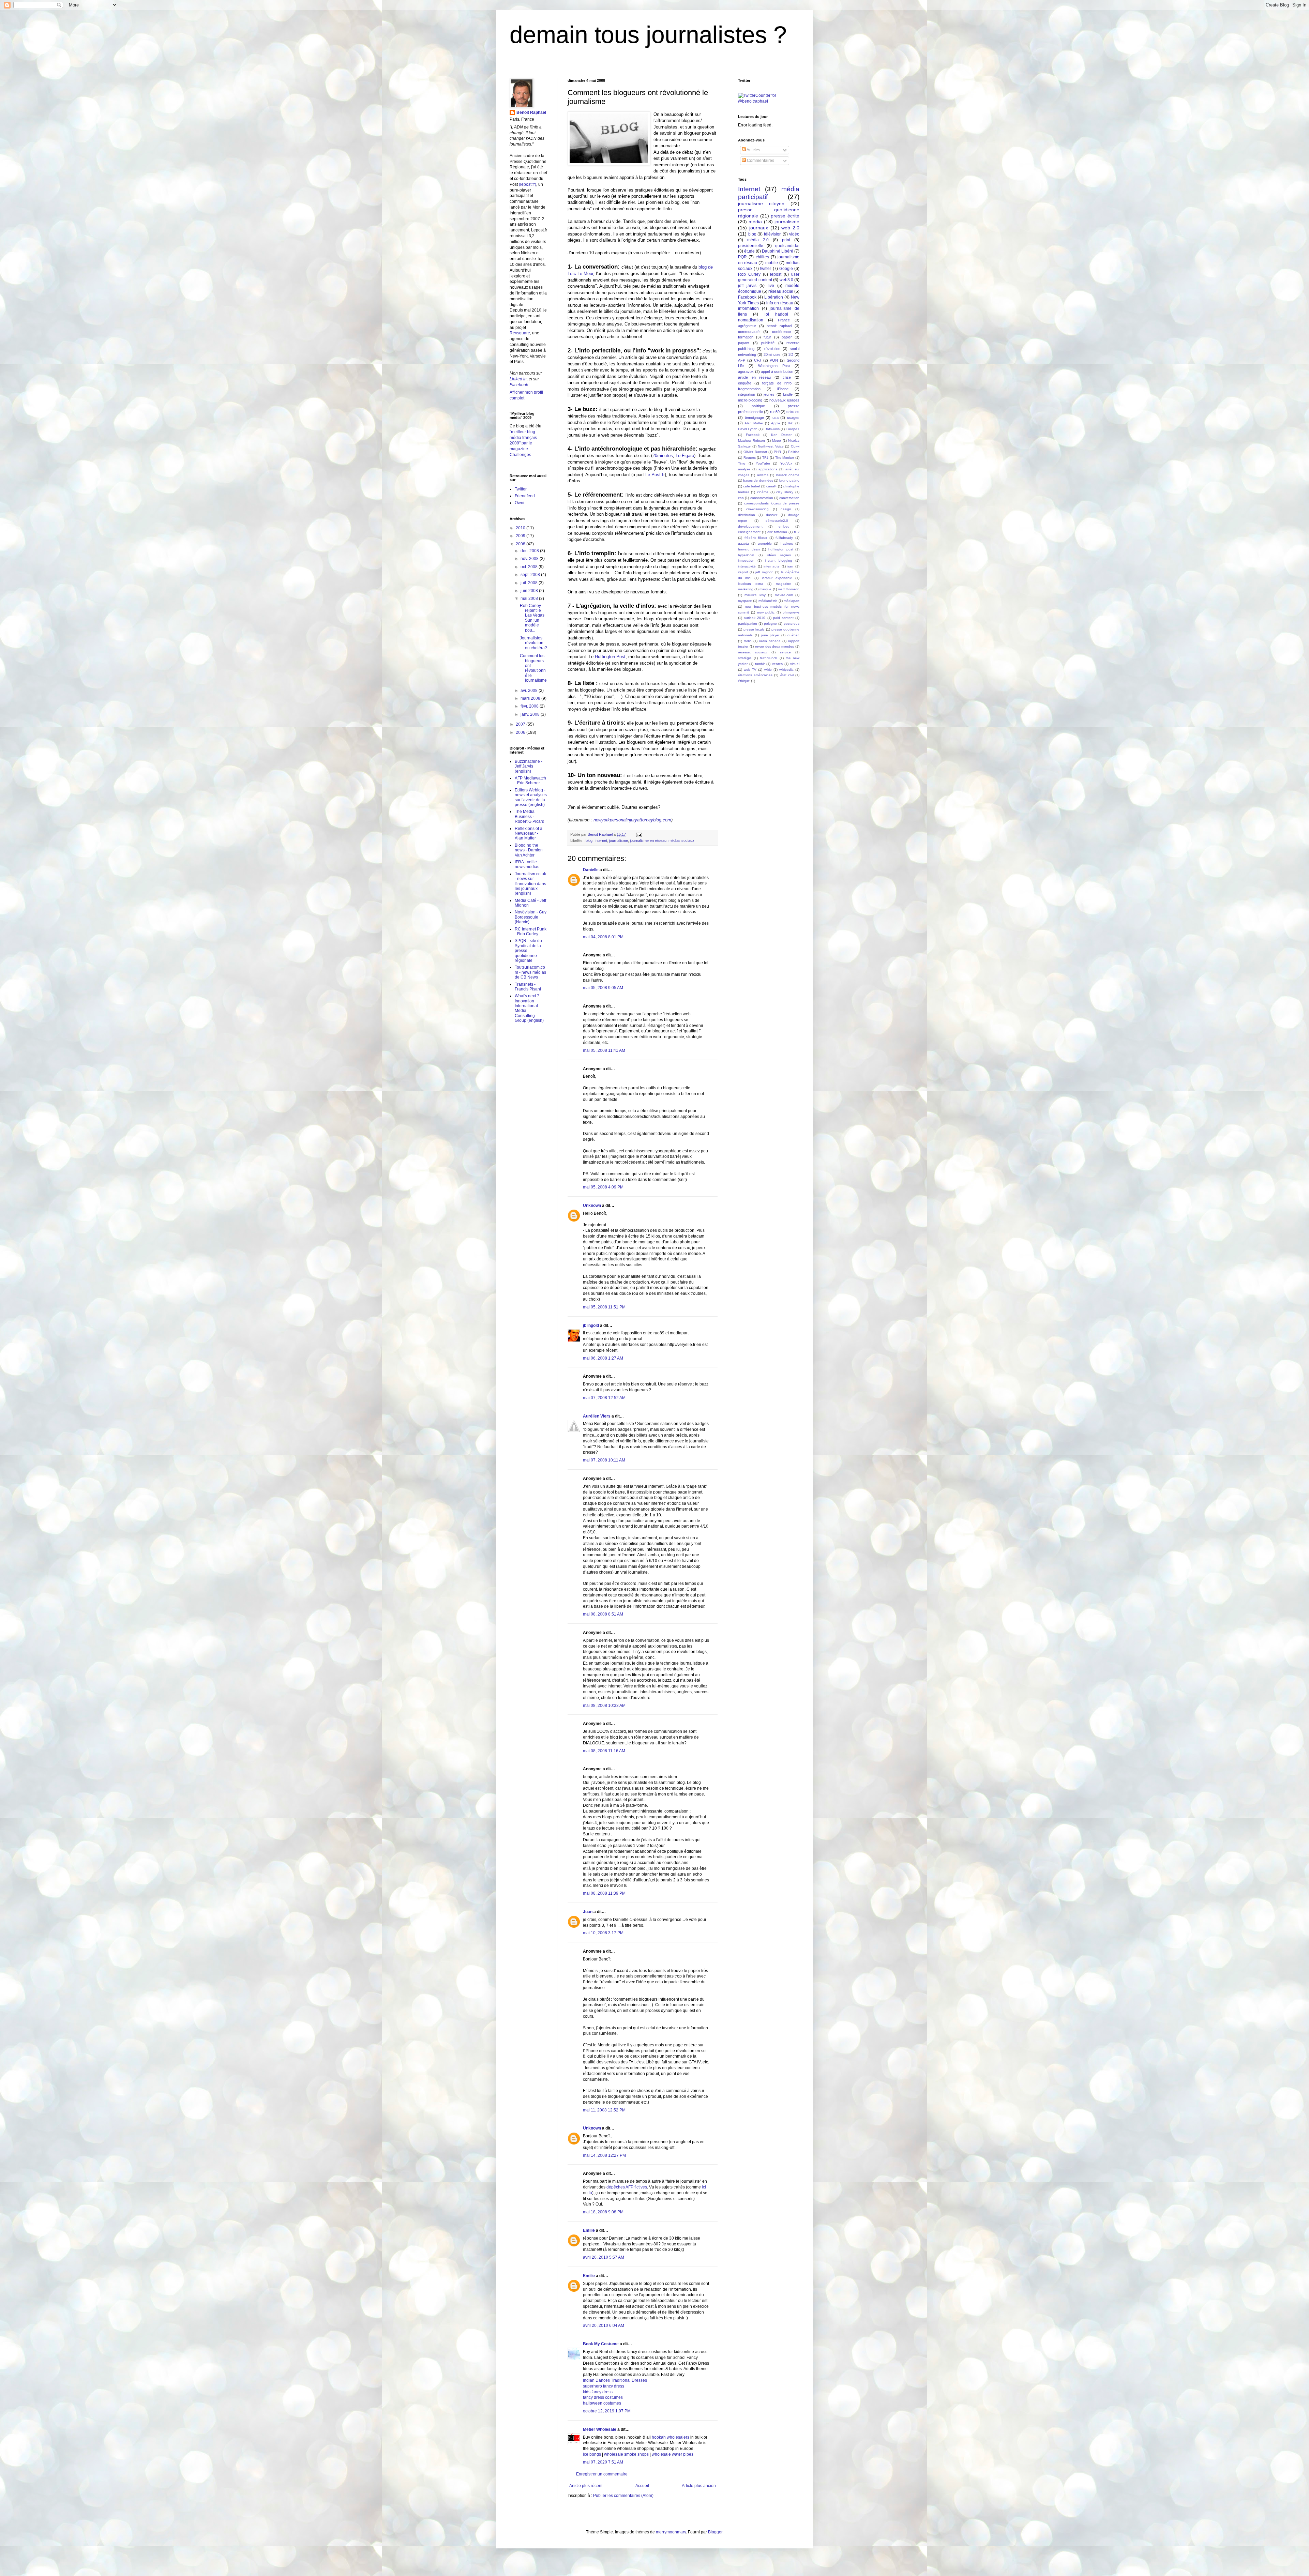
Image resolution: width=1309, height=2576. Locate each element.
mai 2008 (530, 598)
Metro (777, 441)
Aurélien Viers (597, 1416)
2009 (521, 536)
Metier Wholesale (600, 2429)
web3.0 (786, 280)
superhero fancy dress (604, 2386)
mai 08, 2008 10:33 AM (604, 1706)
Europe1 (793, 429)
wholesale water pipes (673, 2454)
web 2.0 (790, 228)
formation (746, 337)
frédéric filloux (756, 538)
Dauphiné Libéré (778, 251)
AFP (742, 360)
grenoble (765, 543)
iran (790, 566)
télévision (773, 234)
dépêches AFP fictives (627, 2187)
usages (793, 418)
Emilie (589, 2230)
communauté (749, 332)
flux (797, 532)
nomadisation (751, 320)
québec (793, 635)
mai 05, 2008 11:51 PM (604, 1307)
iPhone (783, 389)
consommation (762, 498)
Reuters (750, 458)
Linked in (518, 379)
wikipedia (786, 670)
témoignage (754, 418)
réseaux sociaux (753, 652)
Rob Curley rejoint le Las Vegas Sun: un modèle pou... (532, 618)
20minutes (663, 456)
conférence (781, 332)
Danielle (591, 870)
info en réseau (780, 303)
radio (748, 641)
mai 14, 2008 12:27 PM (604, 2155)
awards (763, 475)
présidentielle (751, 246)
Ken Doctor (781, 435)
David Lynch (748, 429)
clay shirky (785, 492)
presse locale (754, 629)
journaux (759, 228)
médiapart (792, 601)
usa (776, 418)
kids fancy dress (598, 2392)
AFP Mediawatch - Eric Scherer (530, 781)
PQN (774, 360)
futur (767, 337)
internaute (772, 566)
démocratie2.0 (777, 521)
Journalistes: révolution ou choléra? (533, 643)
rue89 (775, 412)
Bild (791, 423)
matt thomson (789, 589)
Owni (520, 503)
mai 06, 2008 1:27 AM (603, 1358)
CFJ (758, 360)
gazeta (743, 543)
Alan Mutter (754, 423)
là (590, 2193)
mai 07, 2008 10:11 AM (604, 1460)
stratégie (745, 658)
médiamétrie (768, 601)
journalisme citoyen (761, 203)
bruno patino (789, 480)
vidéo (794, 234)
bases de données (758, 480)
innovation (746, 560)
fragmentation (749, 389)
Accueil (642, 2486)
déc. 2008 (530, 551)
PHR (777, 452)
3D (791, 354)
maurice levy (755, 595)
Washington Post (774, 366)
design (786, 509)
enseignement (749, 532)
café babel (751, 486)
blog (589, 840)
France (784, 320)
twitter (766, 269)
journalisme (619, 840)
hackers (787, 543)
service (785, 652)
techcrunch (769, 658)
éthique (744, 681)
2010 (521, 528)
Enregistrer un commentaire (602, 2474)
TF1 (765, 458)
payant (744, 343)
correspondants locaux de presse (772, 503)
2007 (521, 724)
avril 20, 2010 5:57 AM (604, 2257)
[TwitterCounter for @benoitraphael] (769, 101)
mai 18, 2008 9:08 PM (603, 2212)
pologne (770, 624)
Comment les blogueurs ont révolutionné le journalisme (533, 668)
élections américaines (755, 675)
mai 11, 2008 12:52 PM (604, 2110)
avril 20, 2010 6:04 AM (604, 2325)
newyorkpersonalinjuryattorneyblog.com (632, 820)
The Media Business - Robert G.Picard (530, 816)
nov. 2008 (530, 559)
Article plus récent (586, 2486)
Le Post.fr (655, 475)
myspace (745, 601)
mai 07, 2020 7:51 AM (603, 2462)
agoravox (746, 372)
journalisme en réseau (648, 840)
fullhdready (784, 538)
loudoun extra (751, 584)
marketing (746, 589)
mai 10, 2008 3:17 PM (603, 1933)
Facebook (519, 385)
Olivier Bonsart (755, 452)
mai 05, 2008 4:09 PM (603, 1187)
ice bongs (592, 2454)
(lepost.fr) (528, 184)
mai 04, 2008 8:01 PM (603, 937)
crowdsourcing (757, 509)
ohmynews (791, 612)
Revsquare (520, 333)
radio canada (770, 641)
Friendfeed (525, 496)
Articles (753, 150)
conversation (789, 498)
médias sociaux (681, 840)
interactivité (747, 566)
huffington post (781, 549)
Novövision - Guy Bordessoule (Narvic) (531, 917)
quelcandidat (787, 246)
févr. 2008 (530, 706)
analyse (744, 469)
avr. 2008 (530, 691)
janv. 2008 (531, 714)
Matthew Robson (751, 441)
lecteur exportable (777, 578)
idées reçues (779, 555)
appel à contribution (777, 372)
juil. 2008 (530, 583)
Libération (774, 297)
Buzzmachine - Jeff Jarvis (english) (529, 766)
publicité (768, 343)
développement (750, 526)
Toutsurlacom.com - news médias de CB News (530, 972)
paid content (783, 618)
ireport (743, 572)
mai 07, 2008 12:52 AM (604, 1398)
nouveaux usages (784, 400)
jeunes (769, 394)
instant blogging (779, 560)
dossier (772, 515)
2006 (521, 732)
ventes (777, 664)
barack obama (788, 475)
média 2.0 (758, 240)
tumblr (760, 664)
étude (749, 251)
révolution (772, 349)
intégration (747, 394)
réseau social (781, 291)
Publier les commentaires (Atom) (623, 2496)
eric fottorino (777, 532)
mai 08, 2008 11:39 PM (604, 1893)
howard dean (749, 549)
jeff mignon (764, 572)
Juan (588, 1912)
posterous (792, 624)
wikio (768, 670)
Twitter (521, 489)
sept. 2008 (531, 575)
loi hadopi (776, 314)
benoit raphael (779, 326)
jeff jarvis (747, 286)
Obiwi (795, 446)
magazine (784, 584)
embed (784, 526)
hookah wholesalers (671, 2437)
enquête (745, 383)
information (748, 308)
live (771, 286)
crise (787, 377)
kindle (788, 394)
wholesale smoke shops (626, 2454)
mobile (772, 263)
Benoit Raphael (531, 112)
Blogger (715, 2532)
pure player (770, 635)
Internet (601, 840)
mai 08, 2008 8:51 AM (603, 1614)
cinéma (763, 492)
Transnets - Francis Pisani (528, 987)
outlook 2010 (755, 618)
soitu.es (793, 412)
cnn (741, 498)
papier (787, 337)
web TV (750, 670)
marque (765, 589)
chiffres (762, 257)
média (755, 222)
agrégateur (747, 326)
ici (704, 2187)
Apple (776, 423)
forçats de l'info (777, 383)
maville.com (784, 595)
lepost (776, 274)
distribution (747, 515)
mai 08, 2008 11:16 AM (604, 1751)
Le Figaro (685, 456)
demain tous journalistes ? (648, 35)
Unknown (592, 1206)
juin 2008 (530, 591)
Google (786, 269)
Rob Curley (749, 274)
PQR (742, 257)
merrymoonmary (671, 2532)
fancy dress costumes (603, 2397)
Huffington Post (610, 657)
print (786, 240)
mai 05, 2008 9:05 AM (603, 988)
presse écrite (785, 216)
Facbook (753, 435)
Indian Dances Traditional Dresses (615, 2380)
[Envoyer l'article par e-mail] (639, 834)
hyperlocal (746, 555)
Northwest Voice (771, 446)
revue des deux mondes (775, 646)
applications (768, 469)
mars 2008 (531, 698)
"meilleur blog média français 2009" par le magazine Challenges (523, 443)
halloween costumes (602, 2403)
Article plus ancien (699, 2486)
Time (742, 463)
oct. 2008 (530, 567)
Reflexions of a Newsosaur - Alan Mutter (529, 834)
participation (748, 624)
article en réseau (754, 377)
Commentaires (760, 161)
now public (766, 612)
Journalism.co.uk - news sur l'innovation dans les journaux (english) (530, 884)
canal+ (772, 486)
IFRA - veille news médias (527, 864)
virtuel (795, 664)
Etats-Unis (772, 429)
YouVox (786, 463)
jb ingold (591, 1325)
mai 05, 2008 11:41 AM (604, 1050)
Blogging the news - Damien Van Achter (529, 850)
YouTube (763, 463)
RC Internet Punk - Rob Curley (531, 931)
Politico (794, 452)
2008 (521, 544)
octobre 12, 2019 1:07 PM (607, 2411)
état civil (787, 675)
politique (758, 406)
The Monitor (785, 458)
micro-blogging (750, 400)
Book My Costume (601, 2344)
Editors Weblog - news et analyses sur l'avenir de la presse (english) (531, 797)
